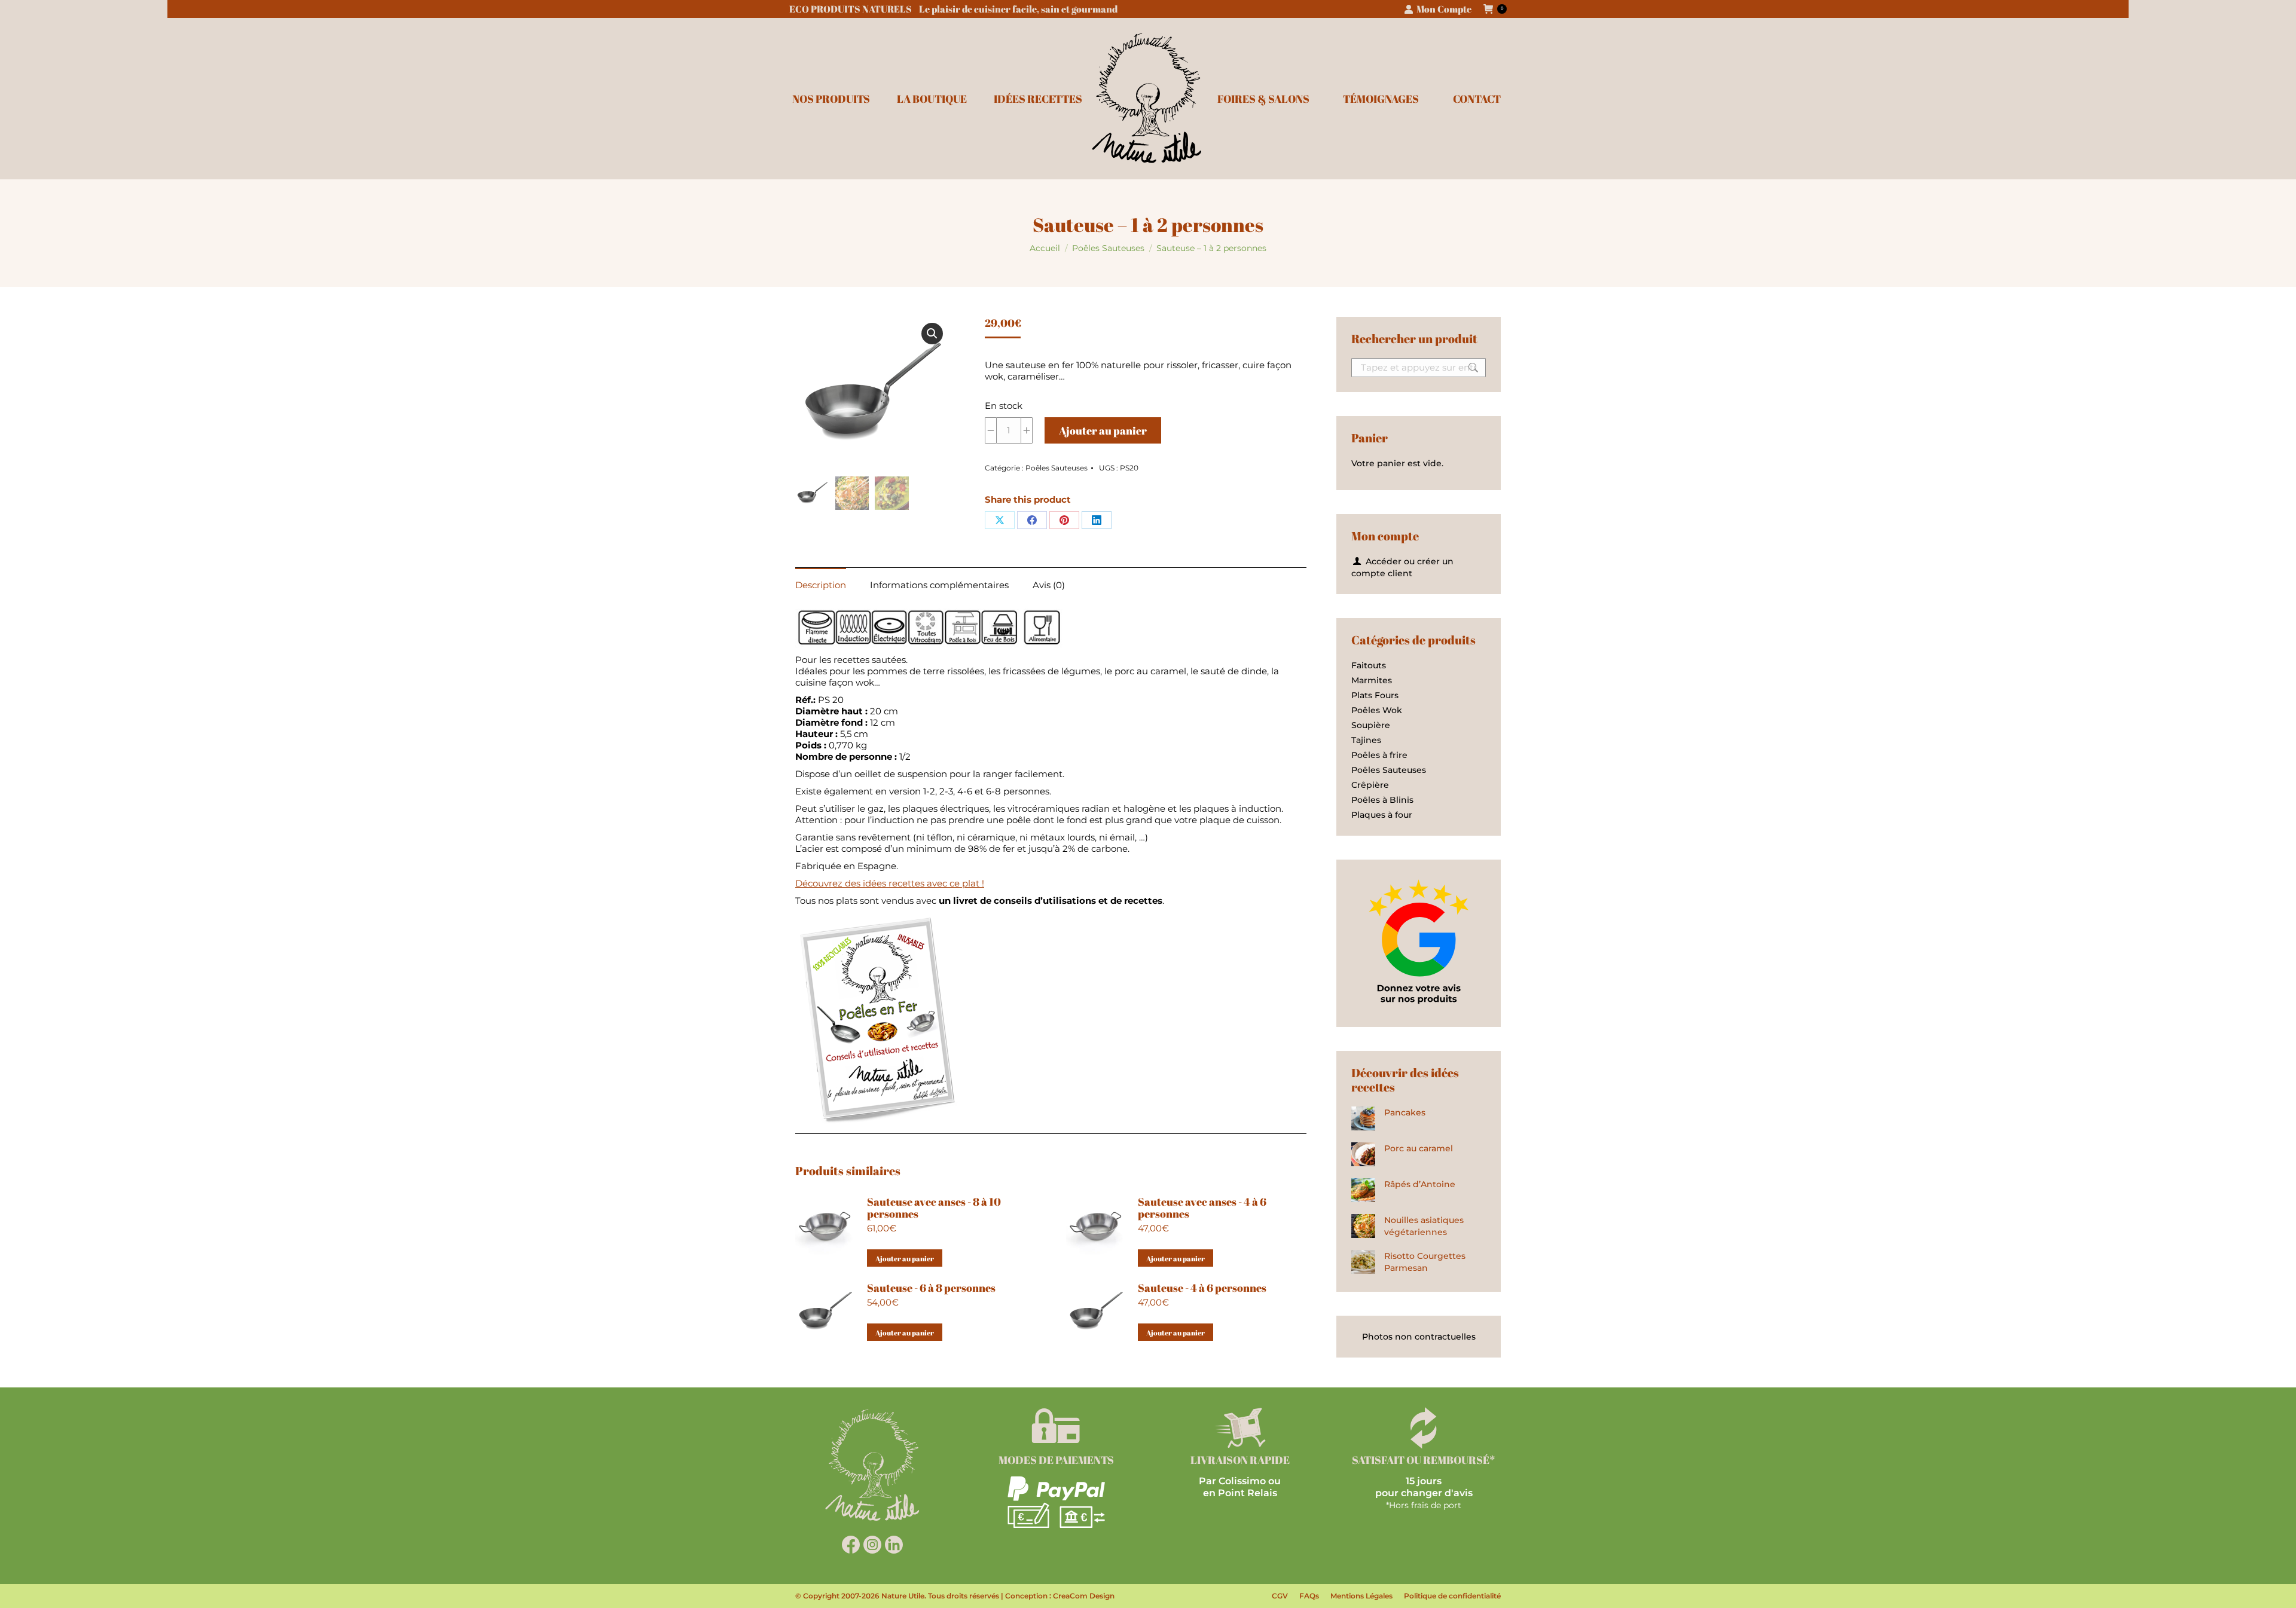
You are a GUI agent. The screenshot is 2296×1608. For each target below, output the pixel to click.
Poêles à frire (1379, 755)
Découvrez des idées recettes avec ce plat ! (890, 883)
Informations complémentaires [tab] (939, 585)
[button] (932, 334)
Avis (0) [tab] (1049, 585)
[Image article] (1363, 1118)
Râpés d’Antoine (1420, 1184)
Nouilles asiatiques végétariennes (1424, 1226)
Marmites (1372, 680)
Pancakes (1405, 1112)
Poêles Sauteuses (1057, 468)
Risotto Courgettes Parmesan (1425, 1262)
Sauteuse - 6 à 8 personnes (931, 1288)
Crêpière (1370, 785)
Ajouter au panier (1103, 430)
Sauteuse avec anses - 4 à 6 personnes (1202, 1207)
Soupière (1371, 725)
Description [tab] (821, 585)
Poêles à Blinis (1382, 800)
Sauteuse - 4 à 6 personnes (1202, 1288)
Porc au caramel (1419, 1148)
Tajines (1366, 740)
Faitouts (1369, 665)
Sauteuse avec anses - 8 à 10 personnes (934, 1207)
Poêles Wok (1377, 710)
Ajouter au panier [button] (905, 1258)
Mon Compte (1444, 9)
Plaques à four (1382, 815)
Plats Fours (1375, 695)
